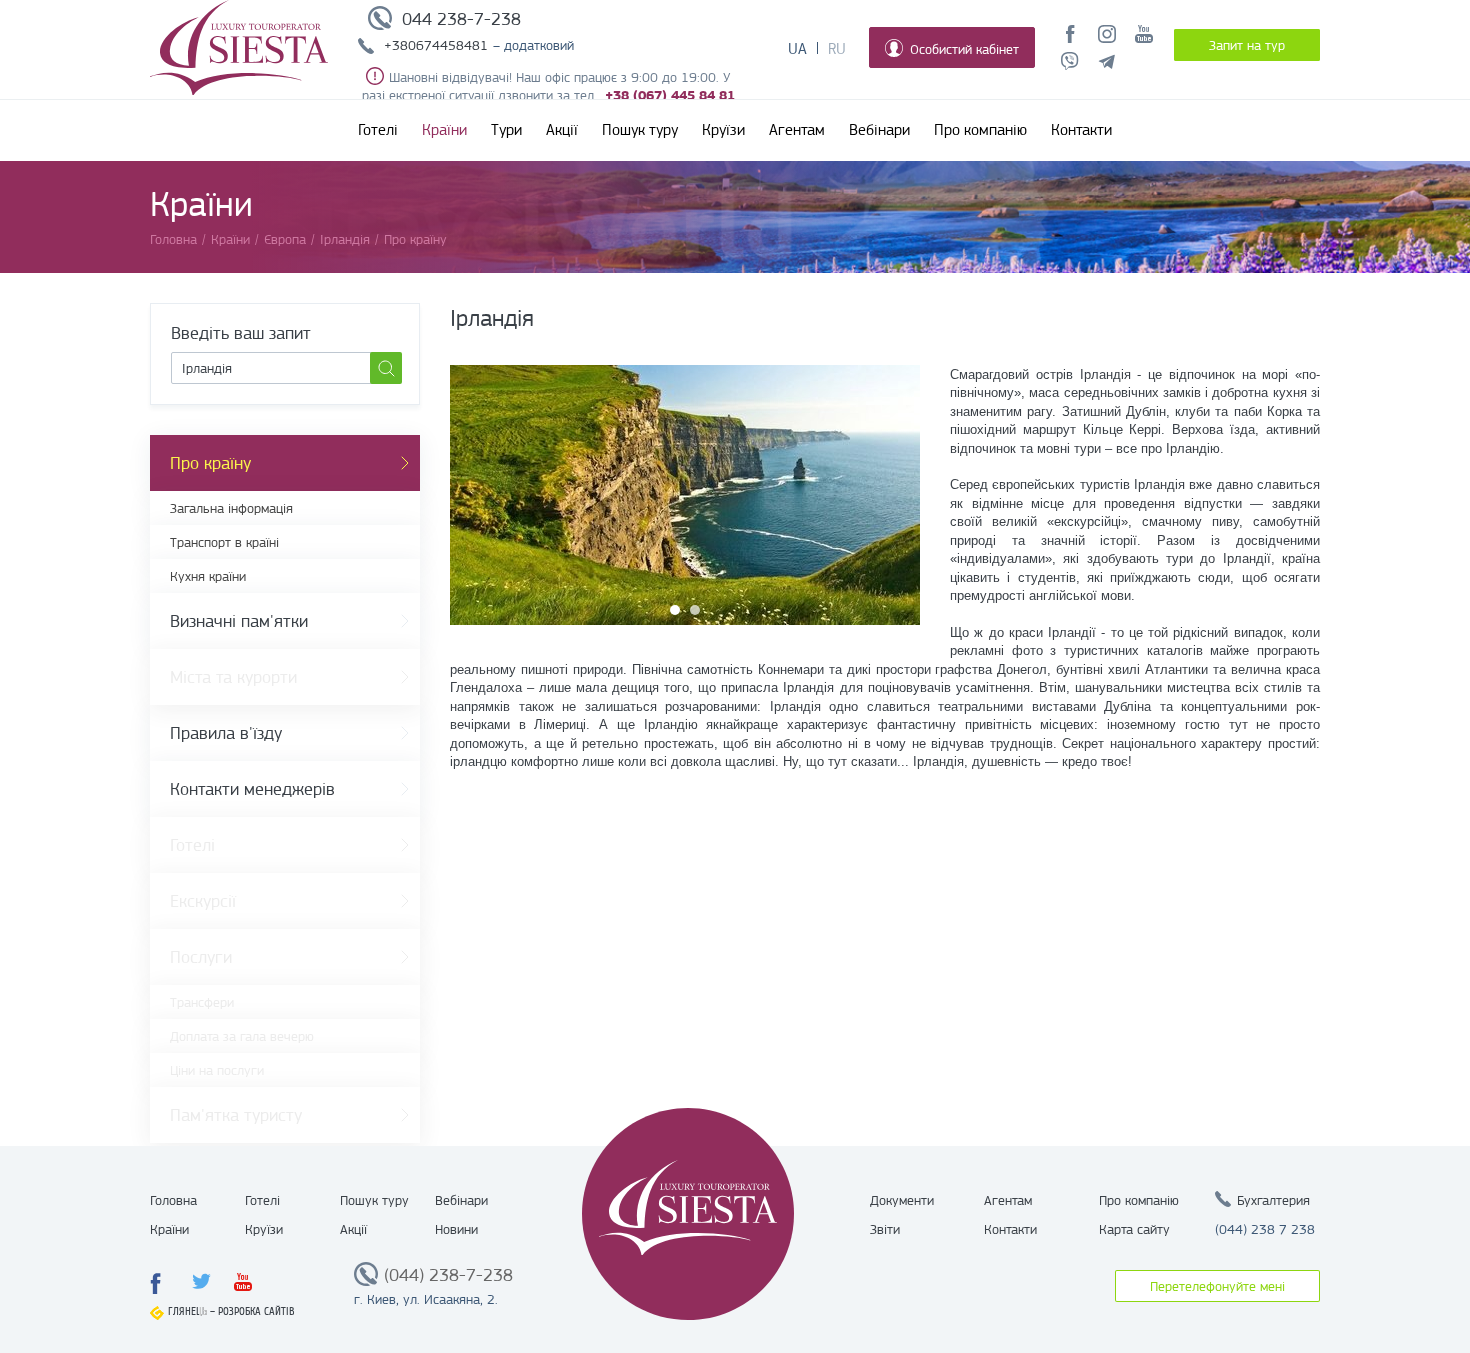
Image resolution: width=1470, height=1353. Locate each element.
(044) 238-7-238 (448, 1275)
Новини (456, 1229)
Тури (506, 130)
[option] (685, 495)
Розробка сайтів (256, 1311)
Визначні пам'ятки (239, 621)
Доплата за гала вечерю (242, 1036)
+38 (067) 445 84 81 (670, 95)
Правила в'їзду (226, 733)
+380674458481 (436, 45)
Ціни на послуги (217, 1070)
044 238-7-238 (461, 19)
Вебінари (879, 130)
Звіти (885, 1229)
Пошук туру (640, 130)
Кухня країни (208, 576)
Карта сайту (1134, 1229)
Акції (562, 130)
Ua (797, 49)
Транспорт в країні (224, 542)
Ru (837, 49)
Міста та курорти (233, 677)
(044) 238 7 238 (1265, 1229)
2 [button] (695, 610)
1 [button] (675, 610)
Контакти (1081, 130)
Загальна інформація (231, 508)
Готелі (378, 130)
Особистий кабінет (964, 49)
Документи (902, 1200)
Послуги (201, 957)
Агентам (797, 130)
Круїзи (723, 130)
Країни (444, 130)
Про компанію (980, 130)
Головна (173, 1200)
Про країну (210, 463)
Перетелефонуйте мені (1217, 1286)
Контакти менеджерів (252, 789)
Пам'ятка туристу (236, 1115)
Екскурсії (203, 901)
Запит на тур (1247, 45)
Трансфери (202, 1002)
